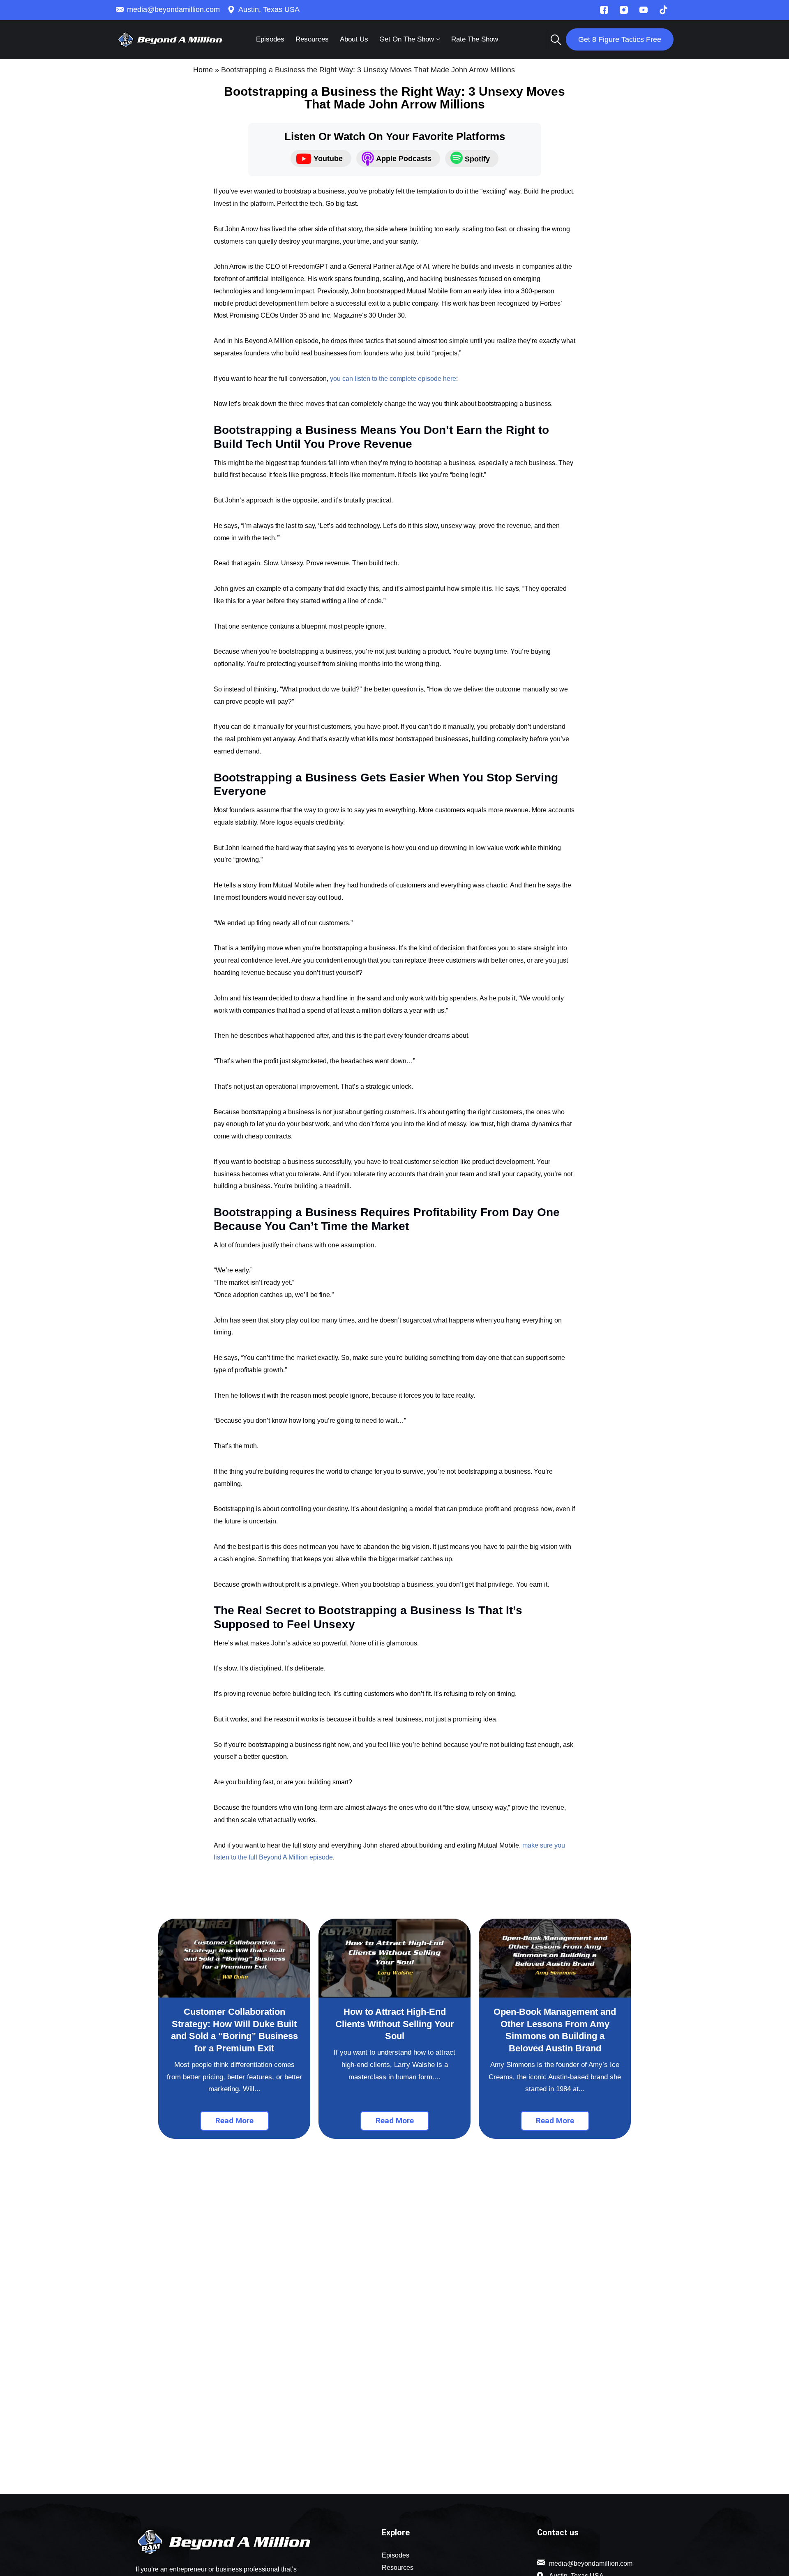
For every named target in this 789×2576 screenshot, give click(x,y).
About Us (354, 39)
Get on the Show (407, 39)
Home (203, 70)
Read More (234, 2121)
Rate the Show (475, 39)
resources (312, 39)
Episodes (270, 39)
